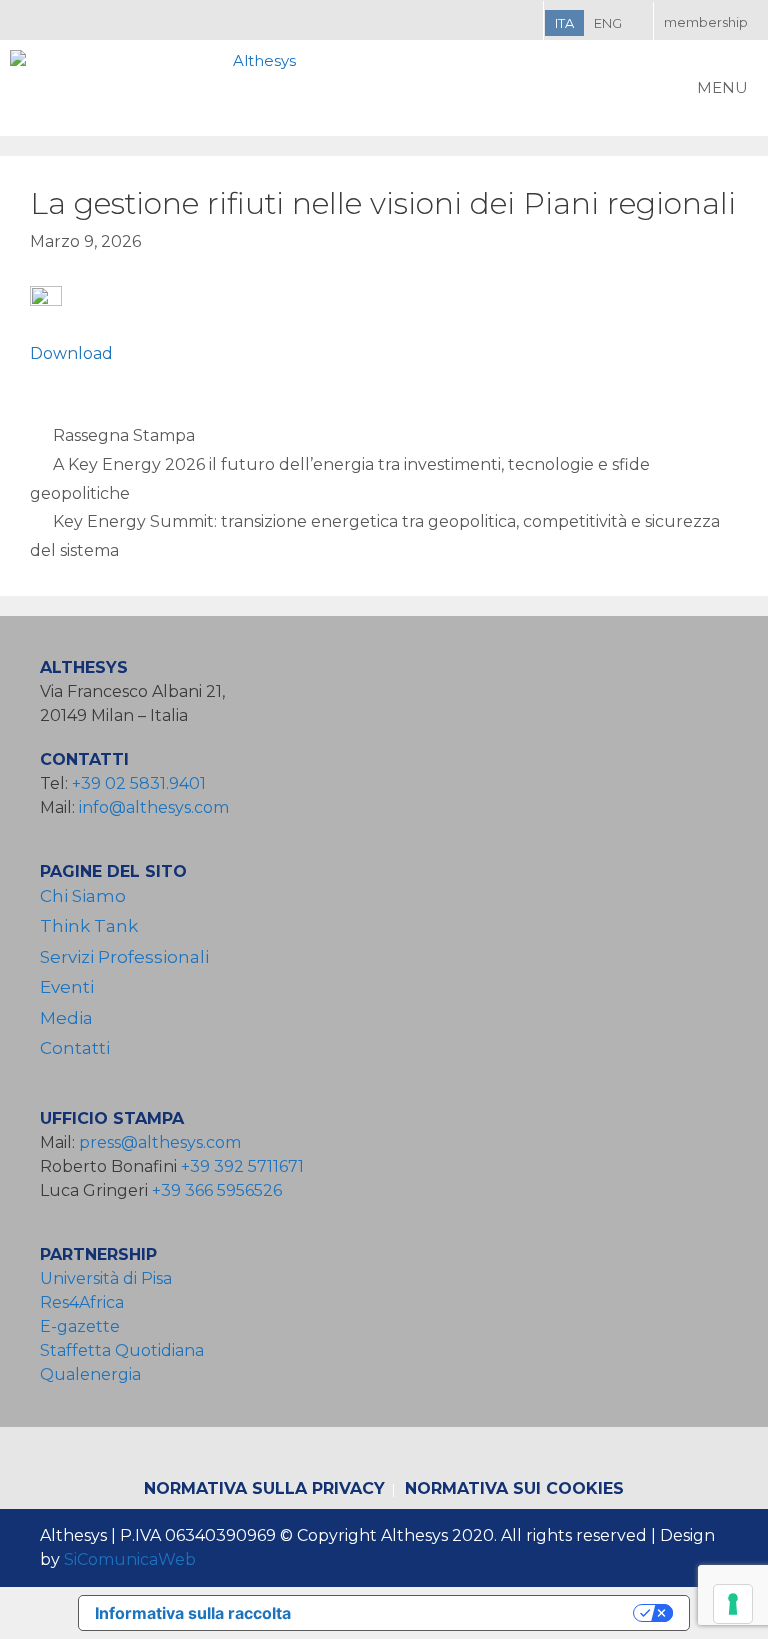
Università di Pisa (106, 1278)
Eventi (67, 987)
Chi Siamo (83, 896)
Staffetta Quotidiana (122, 1350)
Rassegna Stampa (124, 435)
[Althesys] (158, 88)
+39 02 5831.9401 (139, 783)
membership (706, 22)
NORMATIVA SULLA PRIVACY (264, 1488)
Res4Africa (86, 1302)
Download (71, 353)
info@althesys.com (154, 807)
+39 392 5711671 (242, 1166)
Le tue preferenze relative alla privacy (472, 1613)
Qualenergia (90, 1374)
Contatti (75, 1048)
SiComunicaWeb (130, 1559)
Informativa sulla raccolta (193, 1613)
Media (66, 1018)
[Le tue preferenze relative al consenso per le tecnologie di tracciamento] (733, 1604)
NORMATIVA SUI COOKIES (514, 1488)
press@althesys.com (160, 1142)
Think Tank (89, 926)
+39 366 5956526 (217, 1190)
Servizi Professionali (124, 957)
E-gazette (80, 1326)
